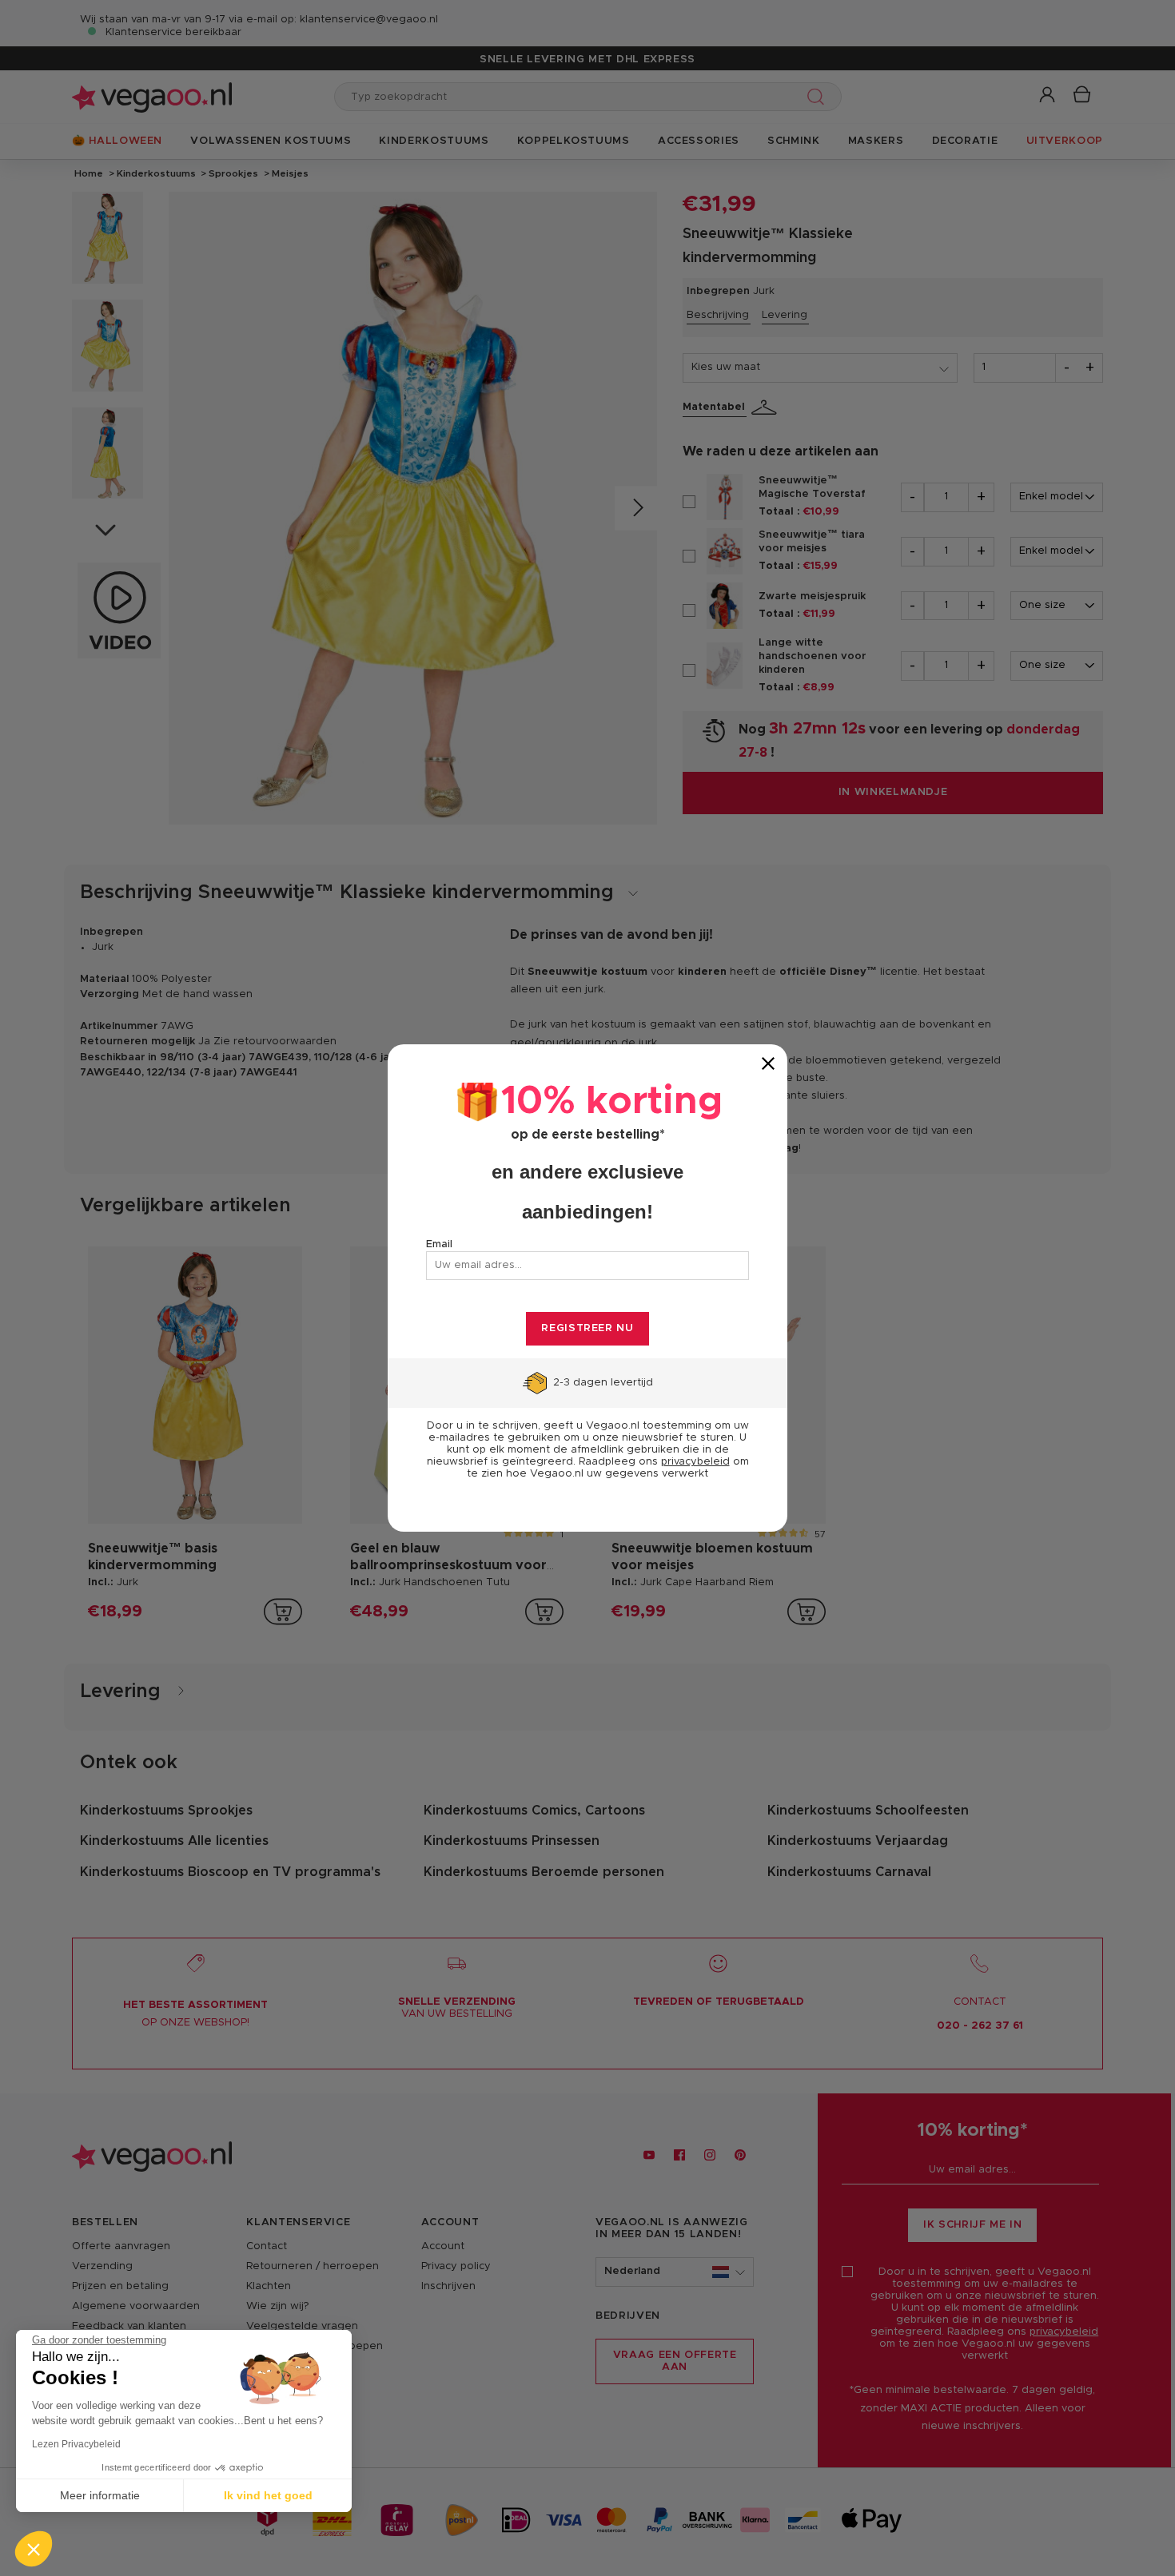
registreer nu (587, 1328)
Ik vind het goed (268, 2495)
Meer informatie (100, 2495)
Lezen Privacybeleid (76, 2444)
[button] (34, 2549)
